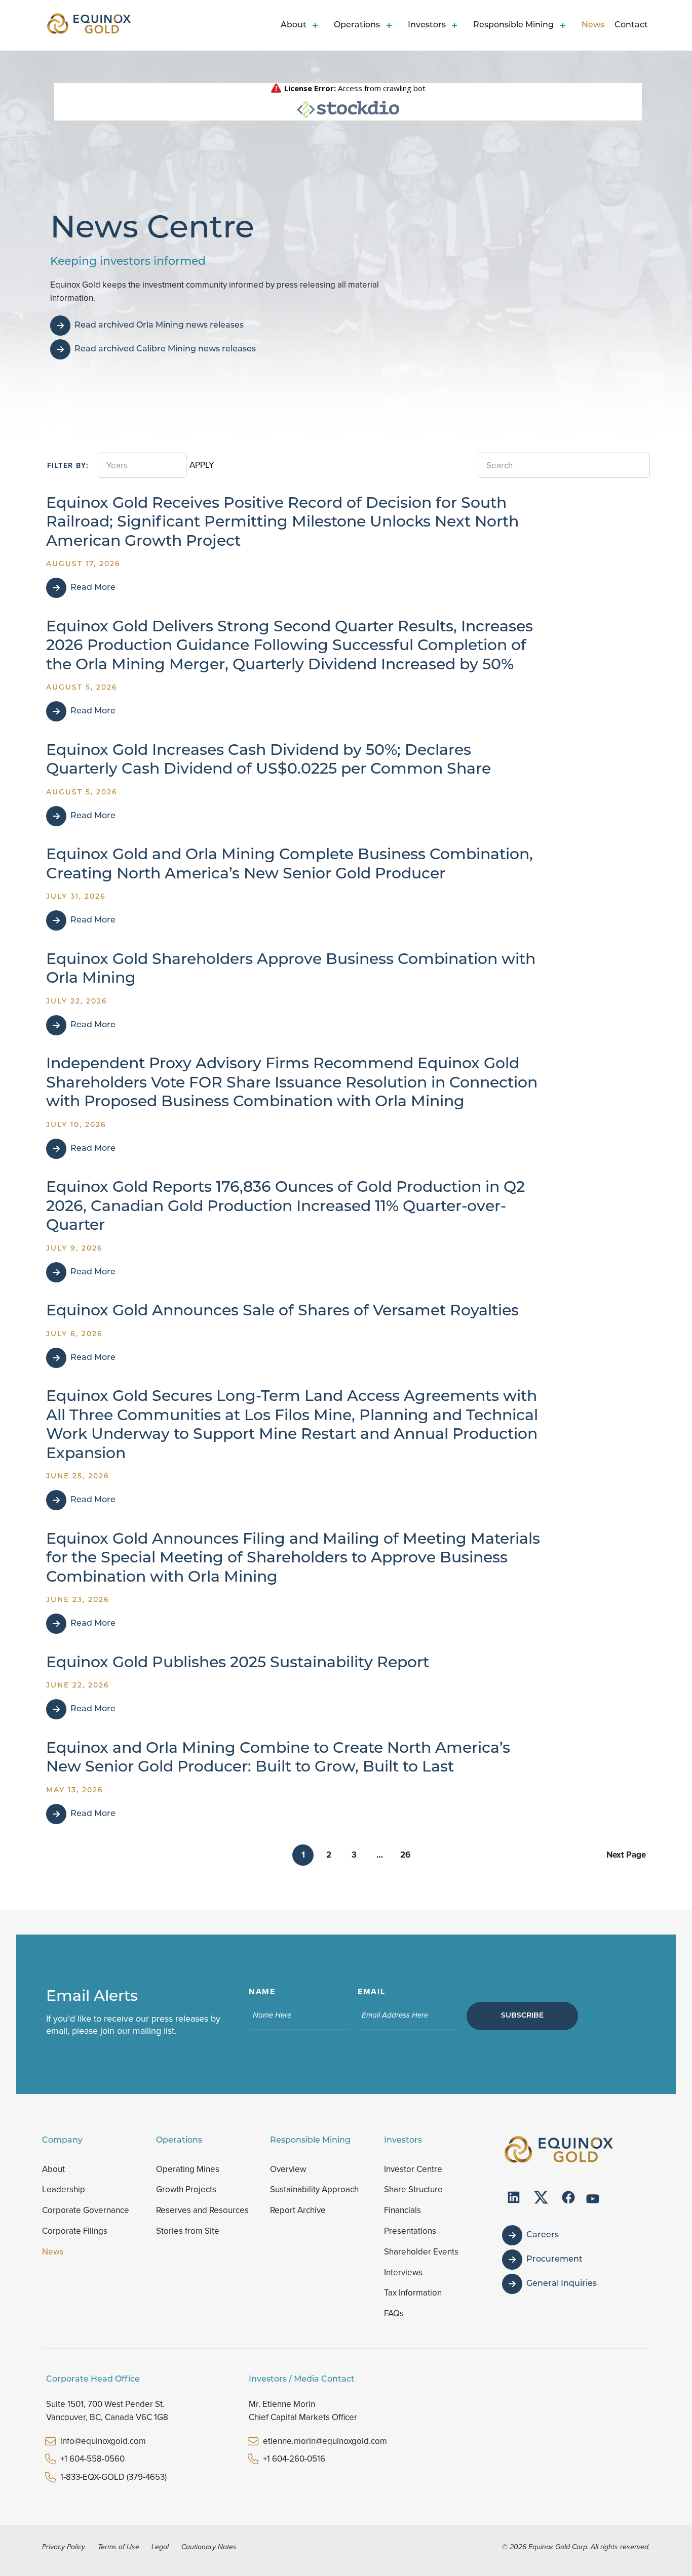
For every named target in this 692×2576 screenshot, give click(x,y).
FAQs (394, 2313)
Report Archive (298, 2210)
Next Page (626, 1855)
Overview (288, 2169)
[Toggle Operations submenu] (391, 25)
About (294, 25)
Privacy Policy (64, 2547)
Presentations (410, 2231)
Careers (543, 2235)
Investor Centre (413, 2169)
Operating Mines (188, 2169)
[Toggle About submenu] (317, 25)
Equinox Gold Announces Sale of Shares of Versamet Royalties (282, 1312)
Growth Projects (186, 2189)
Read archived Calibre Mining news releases (165, 349)
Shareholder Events (421, 2252)
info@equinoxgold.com (103, 2441)
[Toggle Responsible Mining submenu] (564, 25)
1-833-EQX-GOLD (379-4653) (113, 2477)
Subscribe (522, 2016)
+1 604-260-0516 (294, 2459)
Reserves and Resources (202, 2210)
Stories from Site (188, 2231)
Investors (427, 25)
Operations (357, 25)
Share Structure (413, 2189)
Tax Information (413, 2293)
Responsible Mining (513, 25)
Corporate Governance (86, 2210)
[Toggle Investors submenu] (456, 25)
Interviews (403, 2272)
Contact (631, 25)
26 (405, 1855)
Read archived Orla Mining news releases (159, 326)
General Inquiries (562, 2284)
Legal (160, 2547)
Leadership (64, 2189)
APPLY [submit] (202, 465)
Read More (93, 588)
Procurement (554, 2260)
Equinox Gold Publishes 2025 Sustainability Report (238, 1663)
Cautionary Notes (209, 2547)
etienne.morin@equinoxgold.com (325, 2441)
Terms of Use (119, 2547)
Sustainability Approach (314, 2189)
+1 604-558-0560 (92, 2459)
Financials (402, 2210)
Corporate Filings (75, 2231)
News (593, 25)
